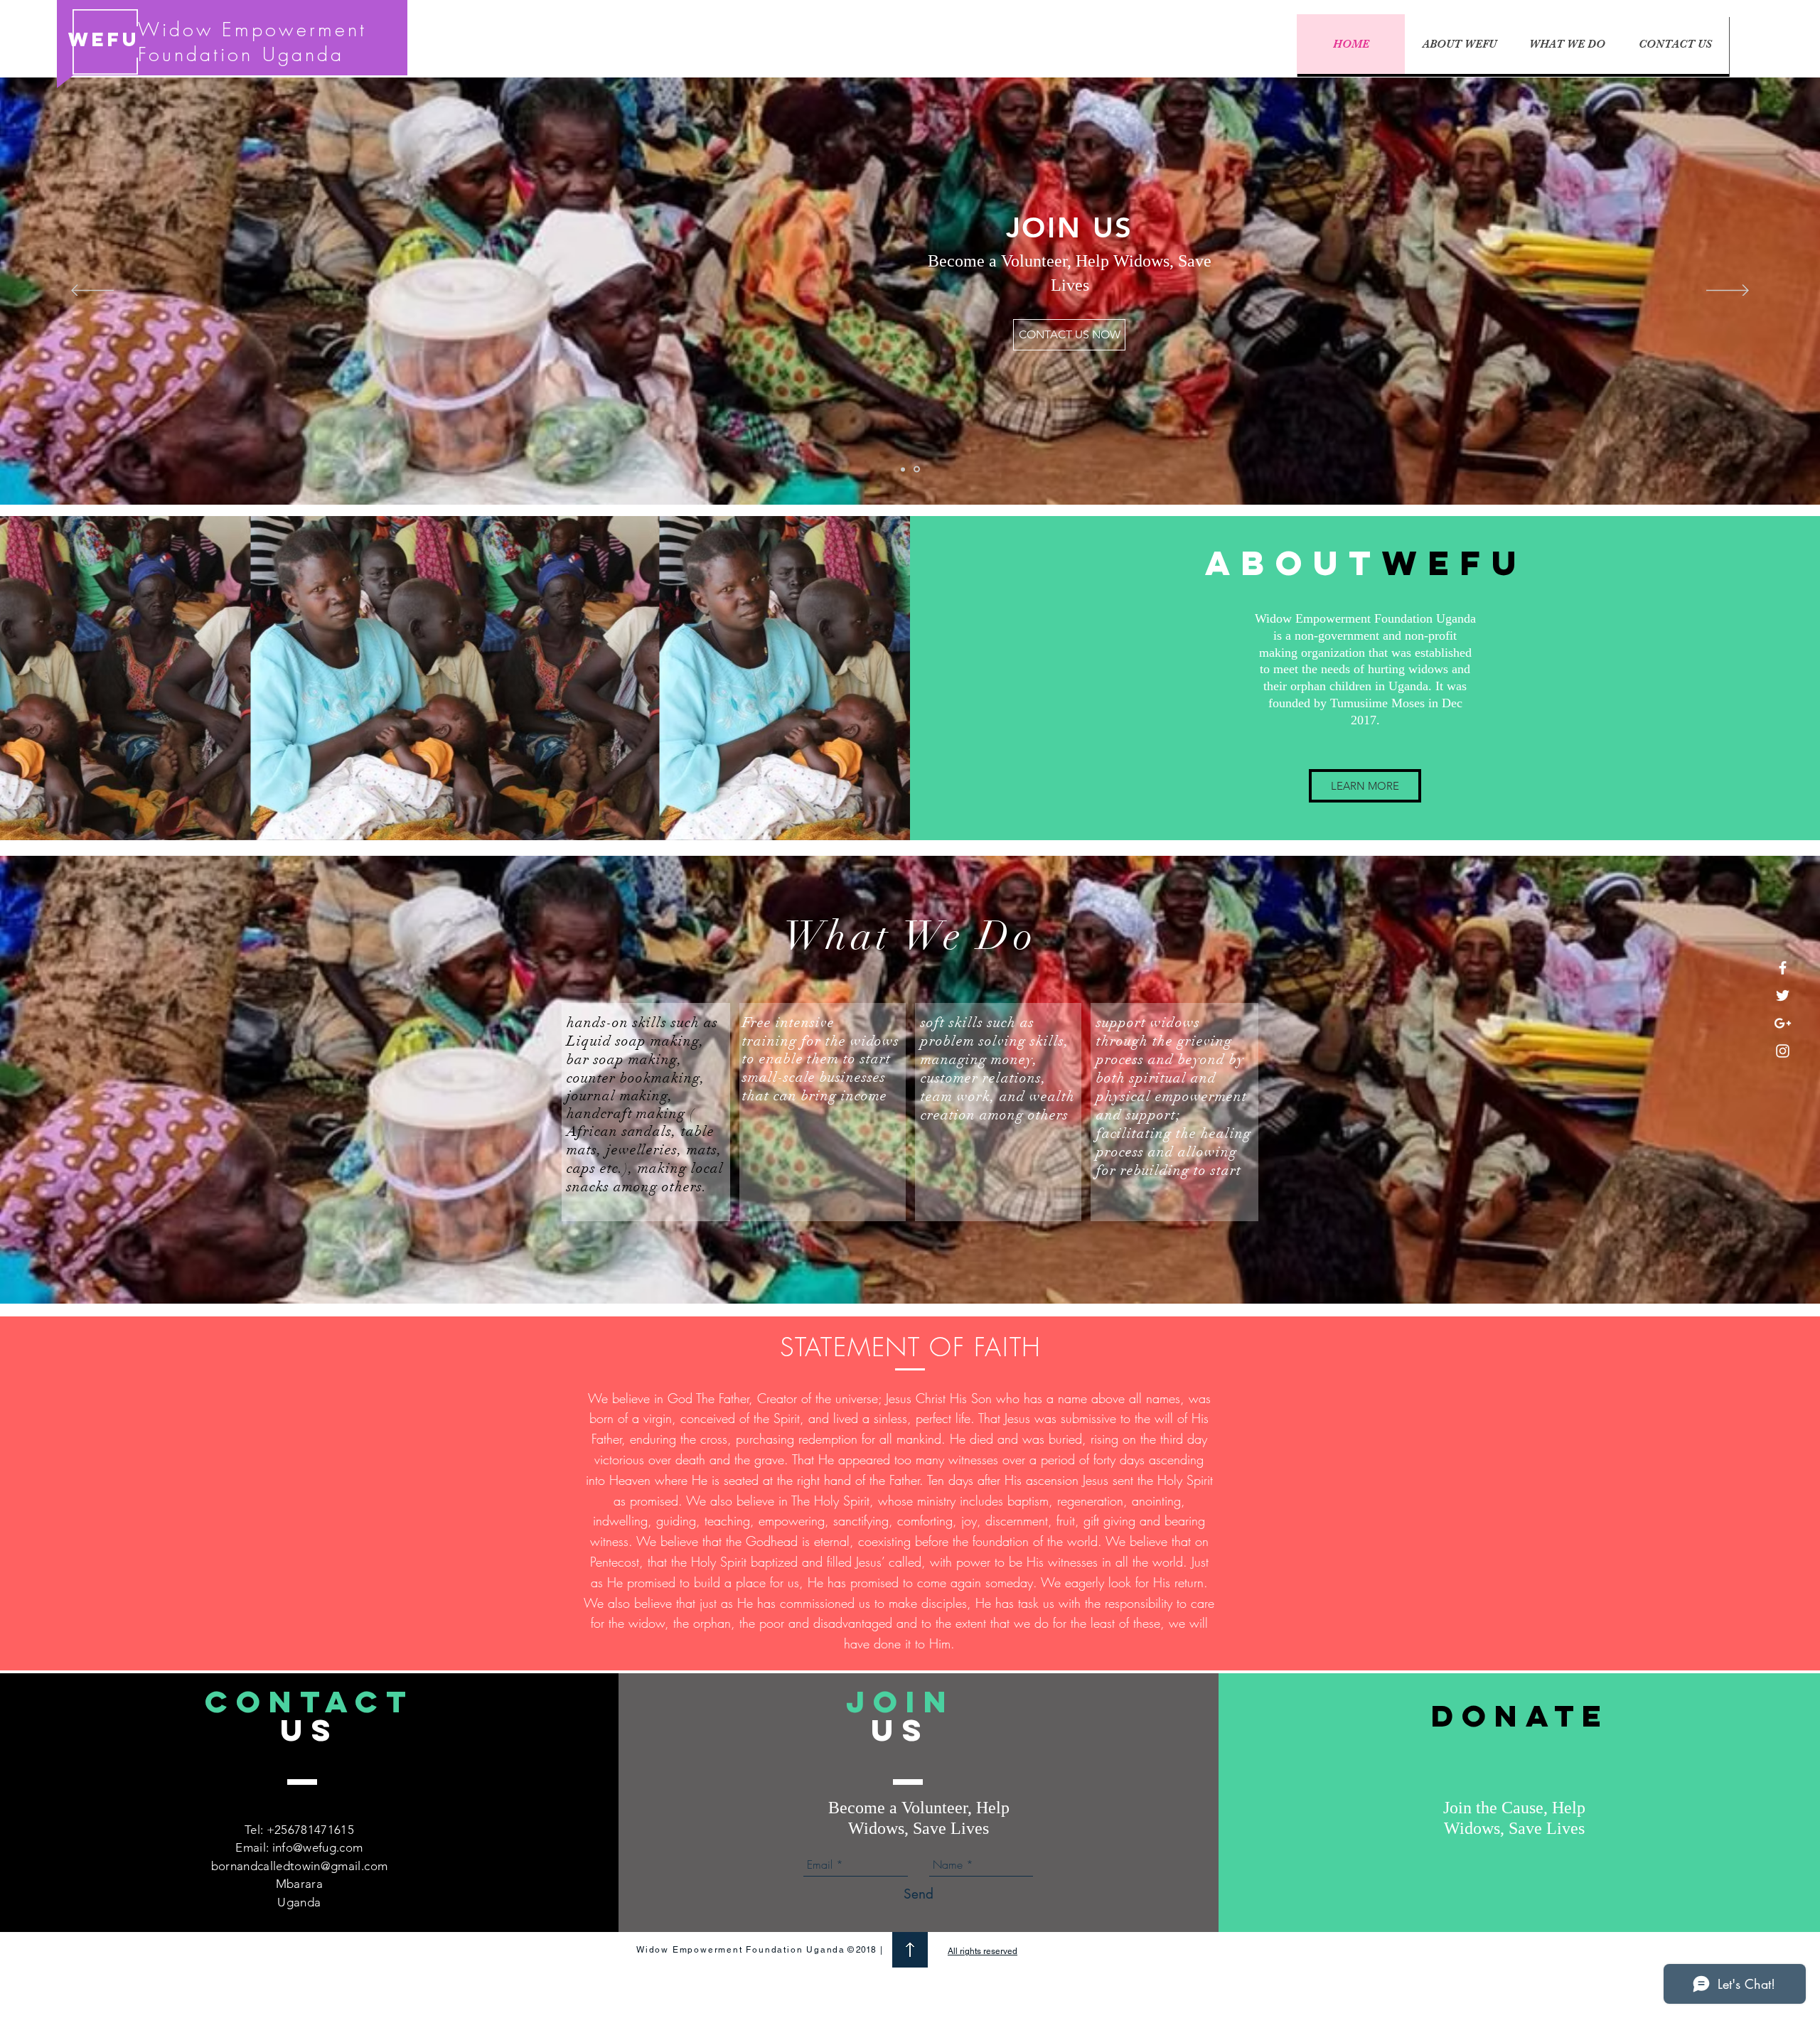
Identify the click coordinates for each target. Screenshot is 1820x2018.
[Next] (1728, 291)
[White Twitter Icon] (1783, 995)
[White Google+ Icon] (1783, 1023)
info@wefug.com (318, 1847)
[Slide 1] (904, 469)
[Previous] (92, 291)
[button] (1069, 335)
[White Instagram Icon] (1783, 1051)
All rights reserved (983, 1951)
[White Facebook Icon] (1783, 968)
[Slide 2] (918, 469)
